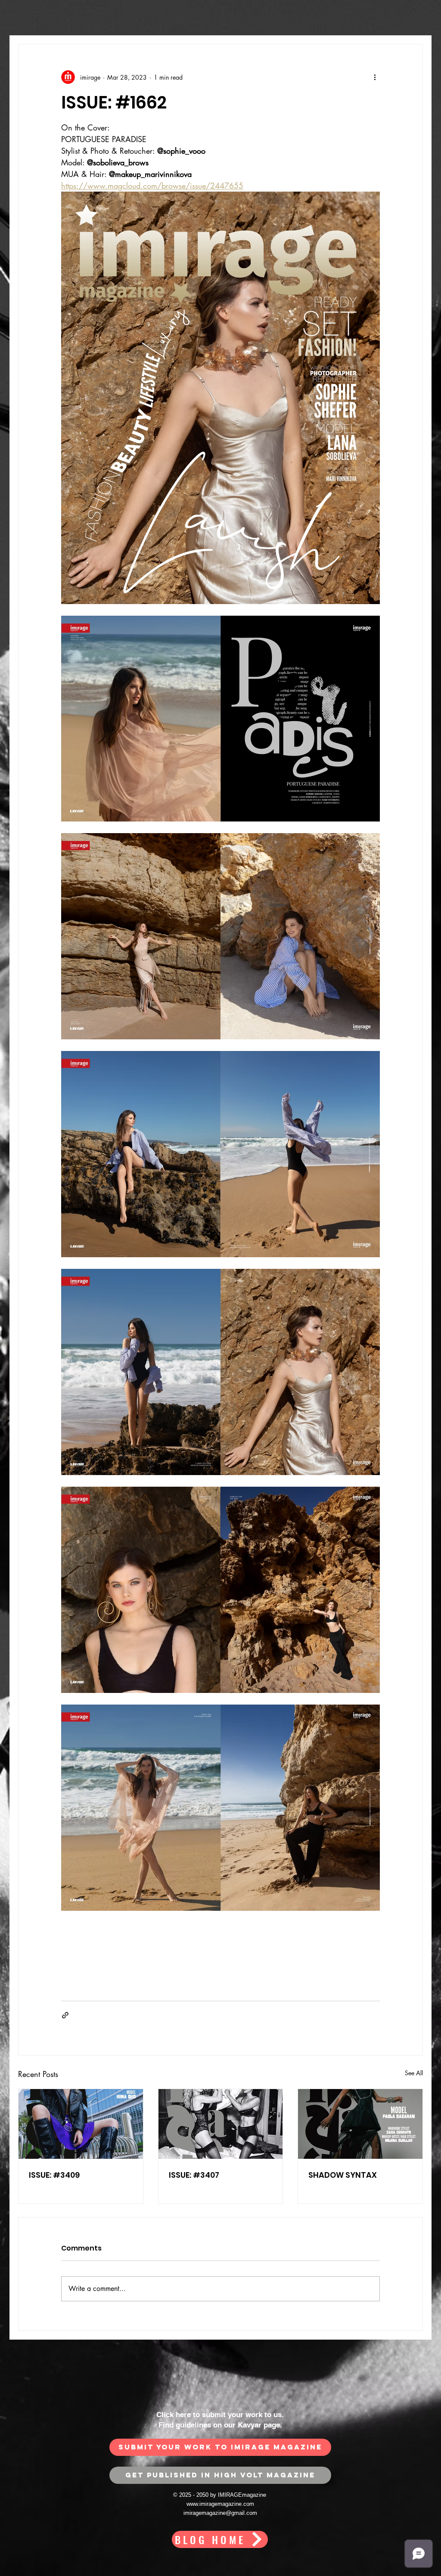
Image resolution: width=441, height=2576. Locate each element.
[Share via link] (65, 2015)
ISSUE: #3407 (194, 2175)
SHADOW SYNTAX (343, 2175)
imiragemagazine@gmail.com (220, 2513)
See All (414, 2073)
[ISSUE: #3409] (81, 2124)
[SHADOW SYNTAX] (360, 2124)
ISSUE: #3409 (54, 2175)
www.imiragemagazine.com (220, 2504)
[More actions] (375, 77)
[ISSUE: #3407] (221, 2124)
